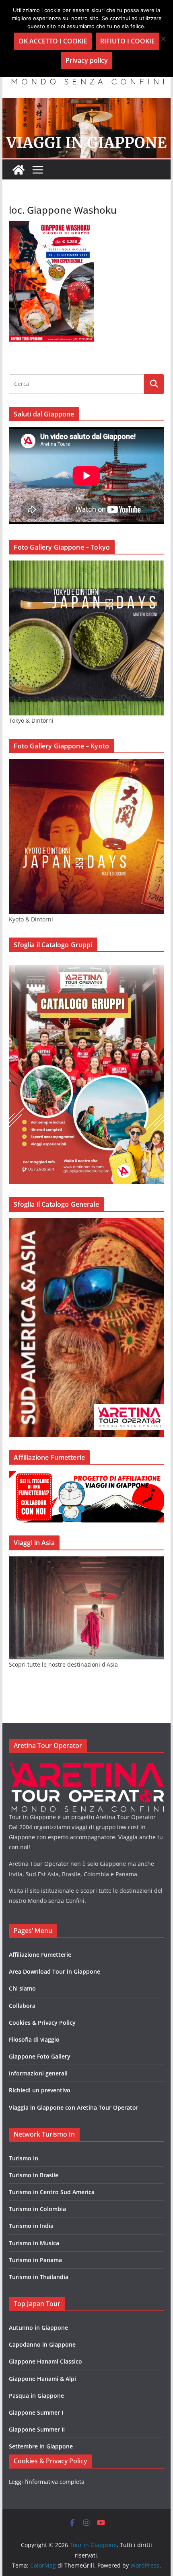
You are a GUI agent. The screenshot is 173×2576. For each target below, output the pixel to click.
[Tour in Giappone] (86, 104)
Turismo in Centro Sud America (52, 2192)
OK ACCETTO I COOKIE (53, 41)
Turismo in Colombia (37, 2209)
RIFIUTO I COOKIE (128, 41)
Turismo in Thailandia (39, 2277)
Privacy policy (87, 60)
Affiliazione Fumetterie (40, 1955)
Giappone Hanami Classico (45, 2361)
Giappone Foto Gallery (40, 2056)
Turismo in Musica (34, 2243)
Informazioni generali (38, 2073)
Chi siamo (22, 1988)
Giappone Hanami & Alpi (42, 2379)
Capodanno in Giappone (42, 2344)
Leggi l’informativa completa (47, 2482)
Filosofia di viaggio (34, 2039)
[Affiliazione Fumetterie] (86, 1476)
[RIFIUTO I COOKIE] (163, 39)
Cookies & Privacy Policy (42, 2023)
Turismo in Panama (35, 2260)
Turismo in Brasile (34, 2175)
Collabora (22, 2006)
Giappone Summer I (36, 2412)
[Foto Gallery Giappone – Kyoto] (86, 764)
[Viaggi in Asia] (86, 1561)
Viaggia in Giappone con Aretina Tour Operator (74, 2107)
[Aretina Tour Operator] (86, 1766)
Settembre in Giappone (41, 2446)
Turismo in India (31, 2226)
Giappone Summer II (37, 2429)
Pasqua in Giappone (36, 2396)
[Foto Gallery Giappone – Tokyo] (86, 566)
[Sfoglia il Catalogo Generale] (86, 1223)
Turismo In (24, 2158)
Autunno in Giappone (38, 2328)
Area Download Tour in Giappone (55, 1971)
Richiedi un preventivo (40, 2090)
